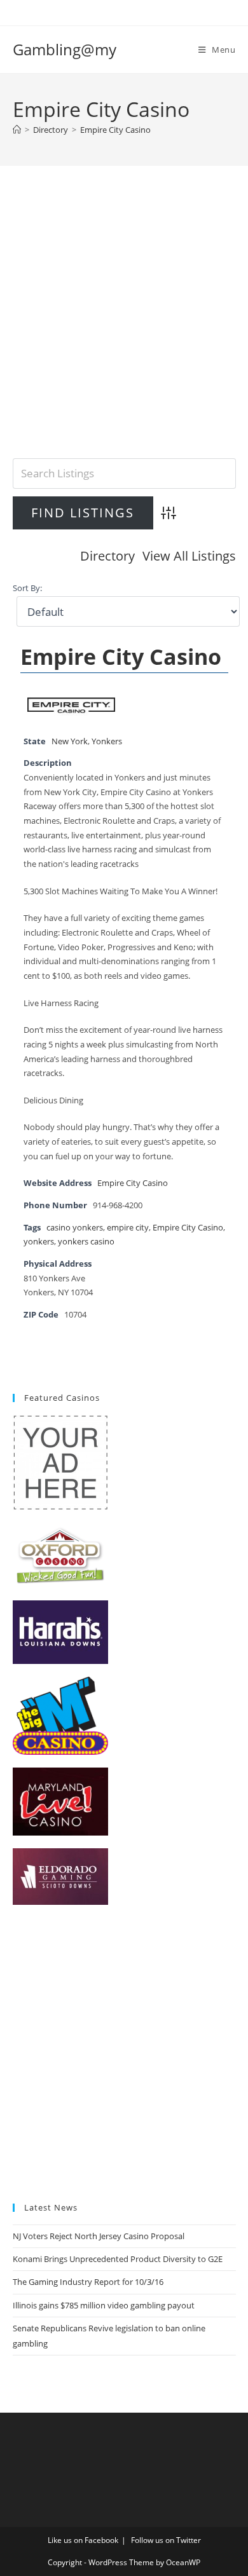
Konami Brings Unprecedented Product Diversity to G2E (118, 2259)
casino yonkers (75, 1228)
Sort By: (27, 588)
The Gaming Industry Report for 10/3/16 (88, 2282)
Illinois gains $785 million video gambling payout (104, 2305)
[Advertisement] (124, 328)
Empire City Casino (115, 130)
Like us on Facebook (83, 2540)
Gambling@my (65, 49)
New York (70, 741)
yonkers (39, 1242)
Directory (107, 556)
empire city (128, 1228)
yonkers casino (86, 1242)
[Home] (17, 130)
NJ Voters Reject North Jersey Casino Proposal (99, 2236)
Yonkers (107, 741)
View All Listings (189, 556)
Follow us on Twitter (166, 2540)
